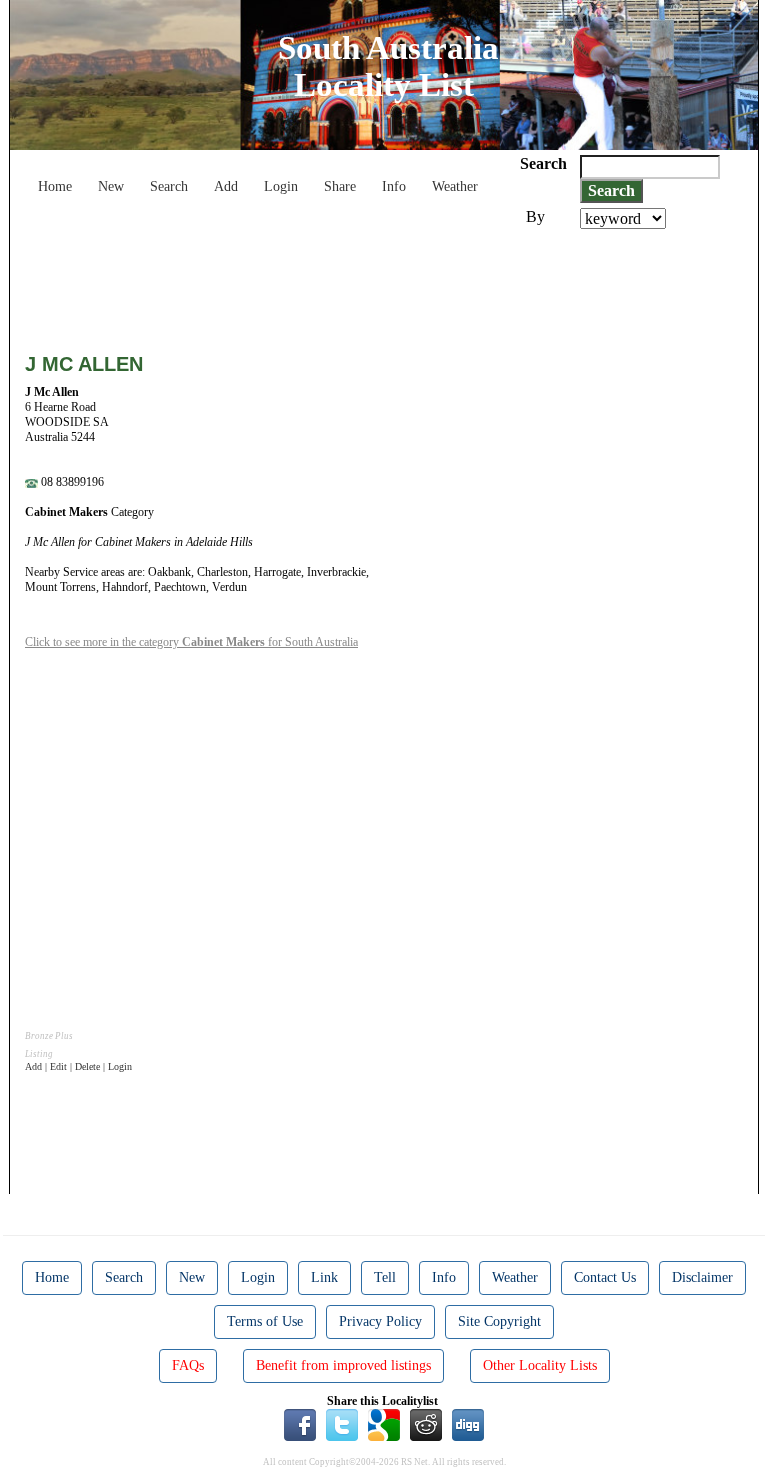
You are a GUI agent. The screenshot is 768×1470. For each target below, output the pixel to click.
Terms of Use (265, 1321)
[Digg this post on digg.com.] (468, 1424)
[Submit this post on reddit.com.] (426, 1424)
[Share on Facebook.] (300, 1424)
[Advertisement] (389, 284)
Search (169, 186)
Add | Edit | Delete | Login (78, 1066)
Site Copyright (499, 1321)
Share (340, 186)
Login (281, 186)
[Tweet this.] (342, 1424)
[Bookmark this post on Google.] (384, 1424)
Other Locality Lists (540, 1365)
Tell (385, 1277)
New (111, 186)
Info (394, 186)
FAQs (188, 1365)
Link (324, 1277)
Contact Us (605, 1277)
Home (55, 186)
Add (226, 186)
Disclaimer (702, 1277)
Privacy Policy (380, 1321)
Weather (455, 186)
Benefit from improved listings (343, 1365)
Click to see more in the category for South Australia (191, 642)
